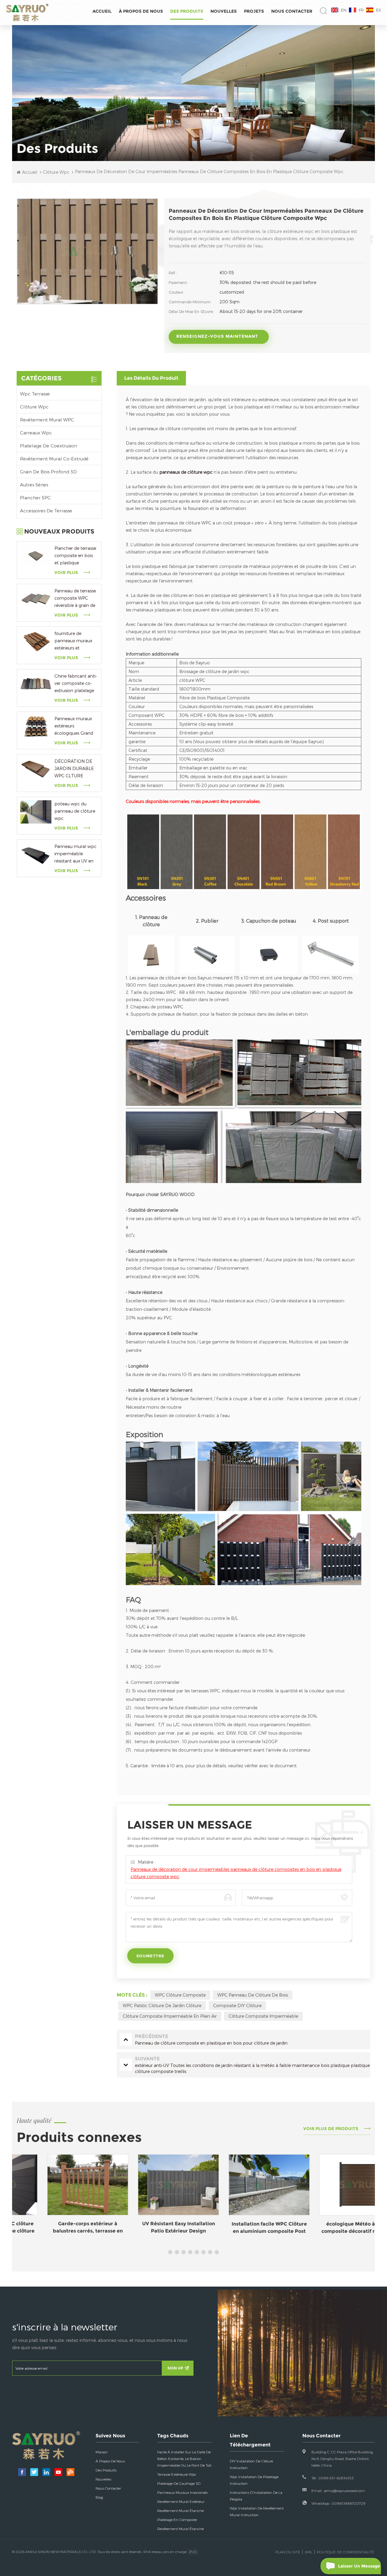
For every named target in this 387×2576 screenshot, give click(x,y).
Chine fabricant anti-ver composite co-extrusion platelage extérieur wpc (76, 684)
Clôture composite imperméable (263, 2016)
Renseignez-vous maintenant (217, 336)
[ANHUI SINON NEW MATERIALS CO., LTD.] (27, 13)
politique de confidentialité (346, 2552)
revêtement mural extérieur (181, 2501)
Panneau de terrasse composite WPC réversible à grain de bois (75, 599)
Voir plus (66, 572)
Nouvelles (224, 11)
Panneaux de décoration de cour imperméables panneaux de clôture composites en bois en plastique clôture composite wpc (236, 1873)
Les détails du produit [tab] (151, 378)
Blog (99, 2497)
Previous (15, 2201)
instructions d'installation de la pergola (256, 2496)
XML (309, 2552)
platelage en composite (177, 2520)
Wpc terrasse (35, 394)
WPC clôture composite (180, 1995)
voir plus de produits (331, 2129)
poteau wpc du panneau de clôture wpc (75, 811)
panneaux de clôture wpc (185, 472)
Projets (254, 11)
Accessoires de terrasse (46, 511)
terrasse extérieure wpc (177, 2474)
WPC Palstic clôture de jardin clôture (162, 2005)
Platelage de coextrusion (49, 446)
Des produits (187, 11)
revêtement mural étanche (180, 2510)
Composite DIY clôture (237, 2005)
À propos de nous (141, 11)
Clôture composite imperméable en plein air (170, 2016)
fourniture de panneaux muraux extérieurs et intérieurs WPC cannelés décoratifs (74, 641)
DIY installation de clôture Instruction (251, 2464)
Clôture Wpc (34, 407)
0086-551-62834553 (336, 2478)
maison (102, 2452)
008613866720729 (349, 2503)
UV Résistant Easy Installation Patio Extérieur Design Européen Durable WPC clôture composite (148, 2212)
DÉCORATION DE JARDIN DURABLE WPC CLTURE (74, 768)
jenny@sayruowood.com (345, 2491)
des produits (106, 2470)
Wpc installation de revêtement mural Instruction (257, 2511)
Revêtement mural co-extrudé (54, 459)
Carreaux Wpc (36, 433)
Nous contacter (292, 11)
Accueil (102, 11)
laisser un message (359, 2566)
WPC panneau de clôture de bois (253, 1995)
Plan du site (288, 2552)
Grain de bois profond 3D (48, 472)
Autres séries (34, 485)
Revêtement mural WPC (47, 420)
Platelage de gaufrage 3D (179, 2483)
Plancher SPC (35, 498)
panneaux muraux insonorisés (182, 2492)
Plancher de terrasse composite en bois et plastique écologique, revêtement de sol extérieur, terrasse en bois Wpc (75, 556)
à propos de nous (110, 2461)
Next (372, 2201)
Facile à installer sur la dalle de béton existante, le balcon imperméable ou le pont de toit (184, 2458)
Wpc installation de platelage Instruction (254, 2480)
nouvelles (103, 2479)
